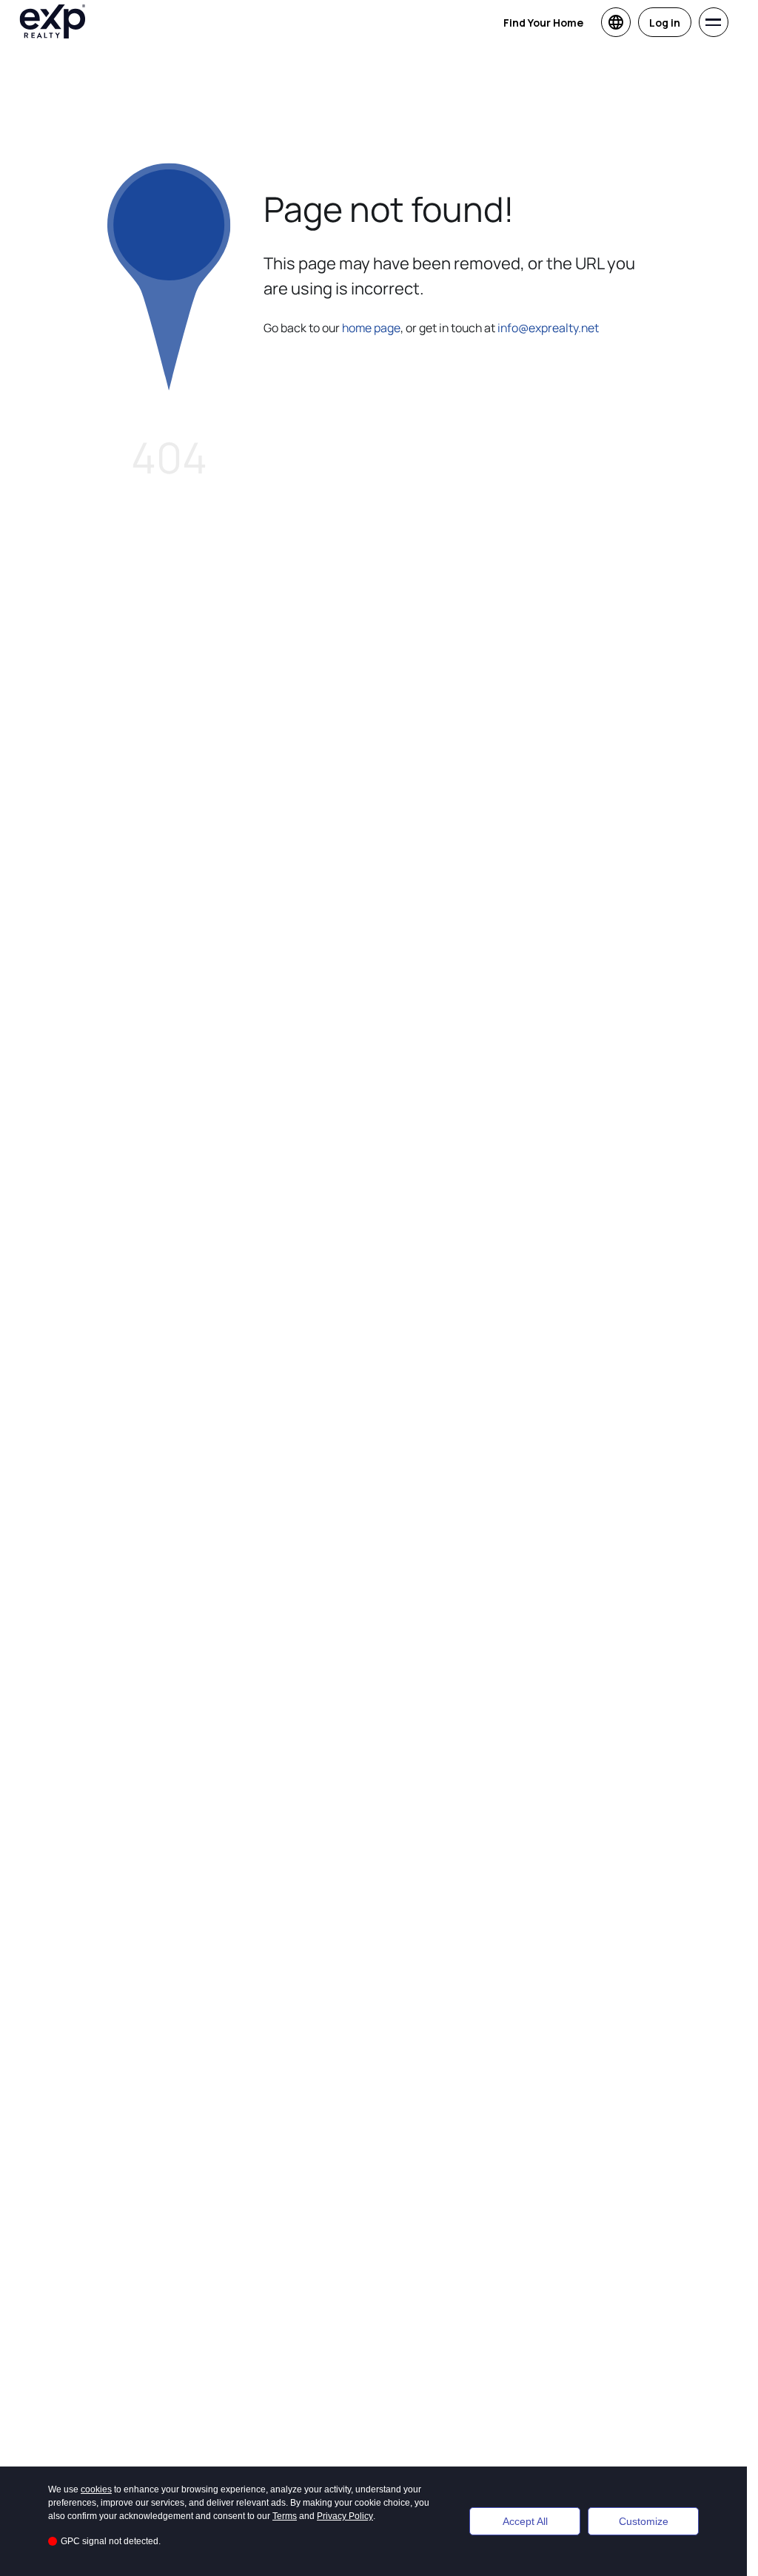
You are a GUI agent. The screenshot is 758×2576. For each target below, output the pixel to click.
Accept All (525, 2521)
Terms (285, 2516)
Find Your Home (543, 23)
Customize (644, 2521)
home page (371, 328)
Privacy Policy (345, 2516)
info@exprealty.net (548, 328)
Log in (665, 23)
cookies (96, 2489)
